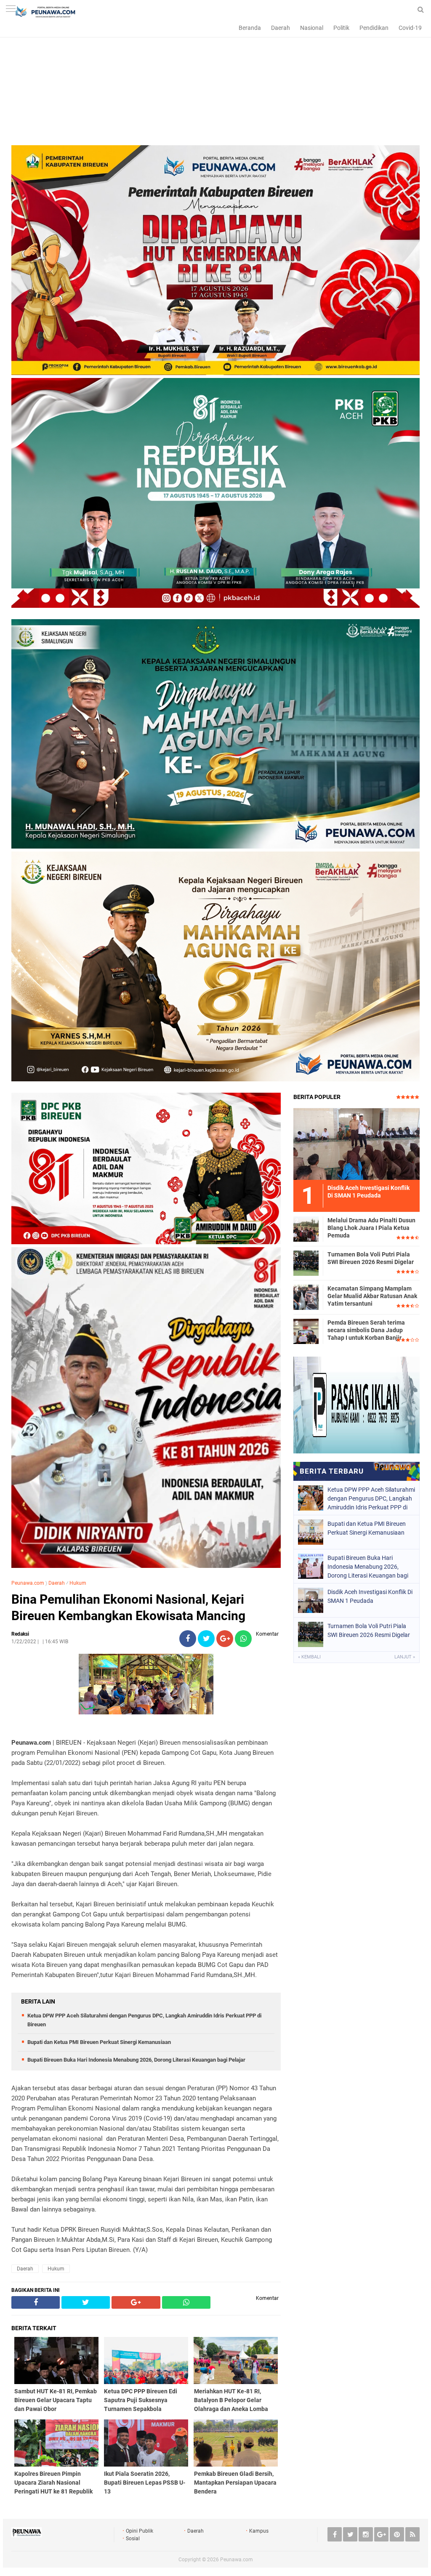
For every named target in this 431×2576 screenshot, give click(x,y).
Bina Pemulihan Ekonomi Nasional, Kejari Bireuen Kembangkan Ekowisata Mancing (128, 1607)
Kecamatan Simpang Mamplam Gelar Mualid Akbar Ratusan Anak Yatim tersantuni (372, 1296)
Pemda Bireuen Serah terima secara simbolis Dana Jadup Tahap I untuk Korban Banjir (366, 1330)
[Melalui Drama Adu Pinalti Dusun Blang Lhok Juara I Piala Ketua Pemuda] (306, 1229)
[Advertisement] (215, 86)
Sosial (133, 2539)
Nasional (312, 28)
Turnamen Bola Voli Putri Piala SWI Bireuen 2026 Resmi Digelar (371, 1258)
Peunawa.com (28, 1583)
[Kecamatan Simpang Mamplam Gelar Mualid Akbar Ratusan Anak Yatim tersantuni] (306, 1297)
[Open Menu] (11, 9)
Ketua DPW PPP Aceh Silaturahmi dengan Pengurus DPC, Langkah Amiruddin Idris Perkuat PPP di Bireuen (371, 1498)
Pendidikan (374, 28)
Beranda (250, 28)
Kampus (259, 2531)
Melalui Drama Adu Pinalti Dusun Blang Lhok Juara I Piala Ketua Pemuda (371, 1228)
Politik (341, 28)
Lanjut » (405, 1657)
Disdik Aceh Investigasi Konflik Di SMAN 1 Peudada (370, 1596)
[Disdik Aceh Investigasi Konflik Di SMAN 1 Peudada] (357, 1144)
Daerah (281, 28)
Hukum (78, 1583)
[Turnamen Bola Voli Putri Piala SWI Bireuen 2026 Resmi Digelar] (306, 1263)
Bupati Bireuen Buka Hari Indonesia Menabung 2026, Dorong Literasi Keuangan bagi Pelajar (136, 2060)
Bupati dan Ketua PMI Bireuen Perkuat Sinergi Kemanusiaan (99, 2042)
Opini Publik (140, 2531)
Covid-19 (410, 28)
